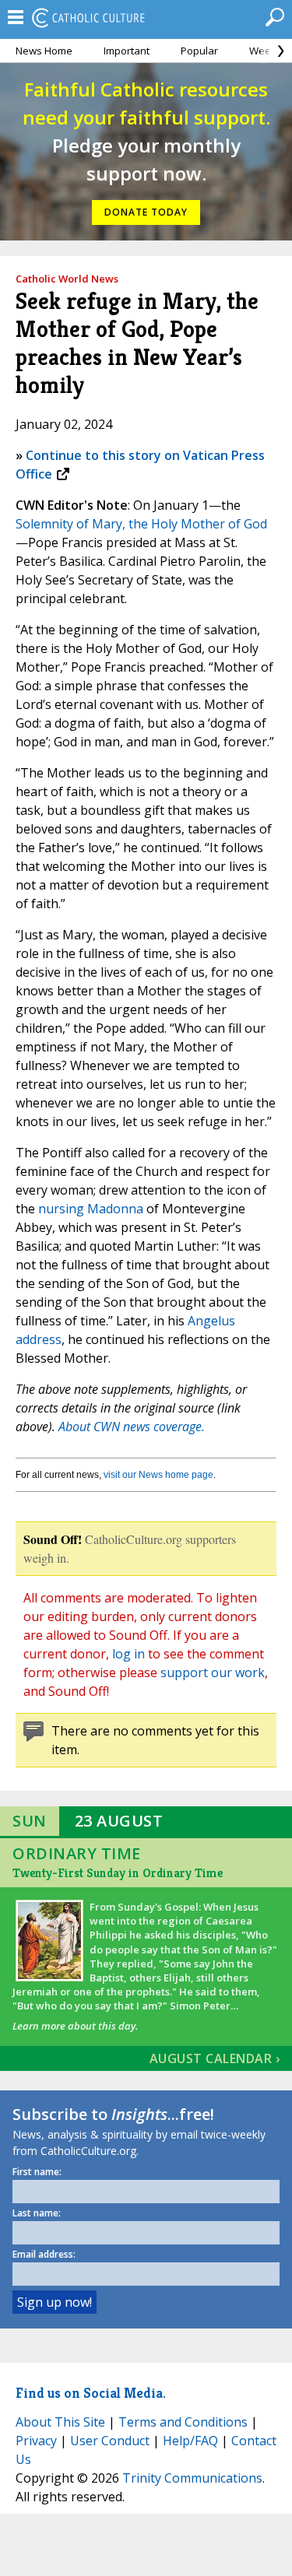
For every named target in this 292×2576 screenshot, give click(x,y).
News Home (44, 51)
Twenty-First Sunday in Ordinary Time (118, 1873)
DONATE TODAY (146, 212)
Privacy (36, 2441)
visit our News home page (158, 1475)
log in (128, 1654)
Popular (199, 51)
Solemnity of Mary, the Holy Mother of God (141, 524)
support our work (213, 1672)
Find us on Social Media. (91, 2393)
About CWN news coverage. (132, 1427)
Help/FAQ (190, 2441)
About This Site (60, 2422)
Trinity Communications (192, 2478)
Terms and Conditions (183, 2422)
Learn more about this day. (75, 2026)
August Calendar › (215, 2058)
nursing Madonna (91, 1209)
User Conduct (110, 2441)
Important (127, 51)
